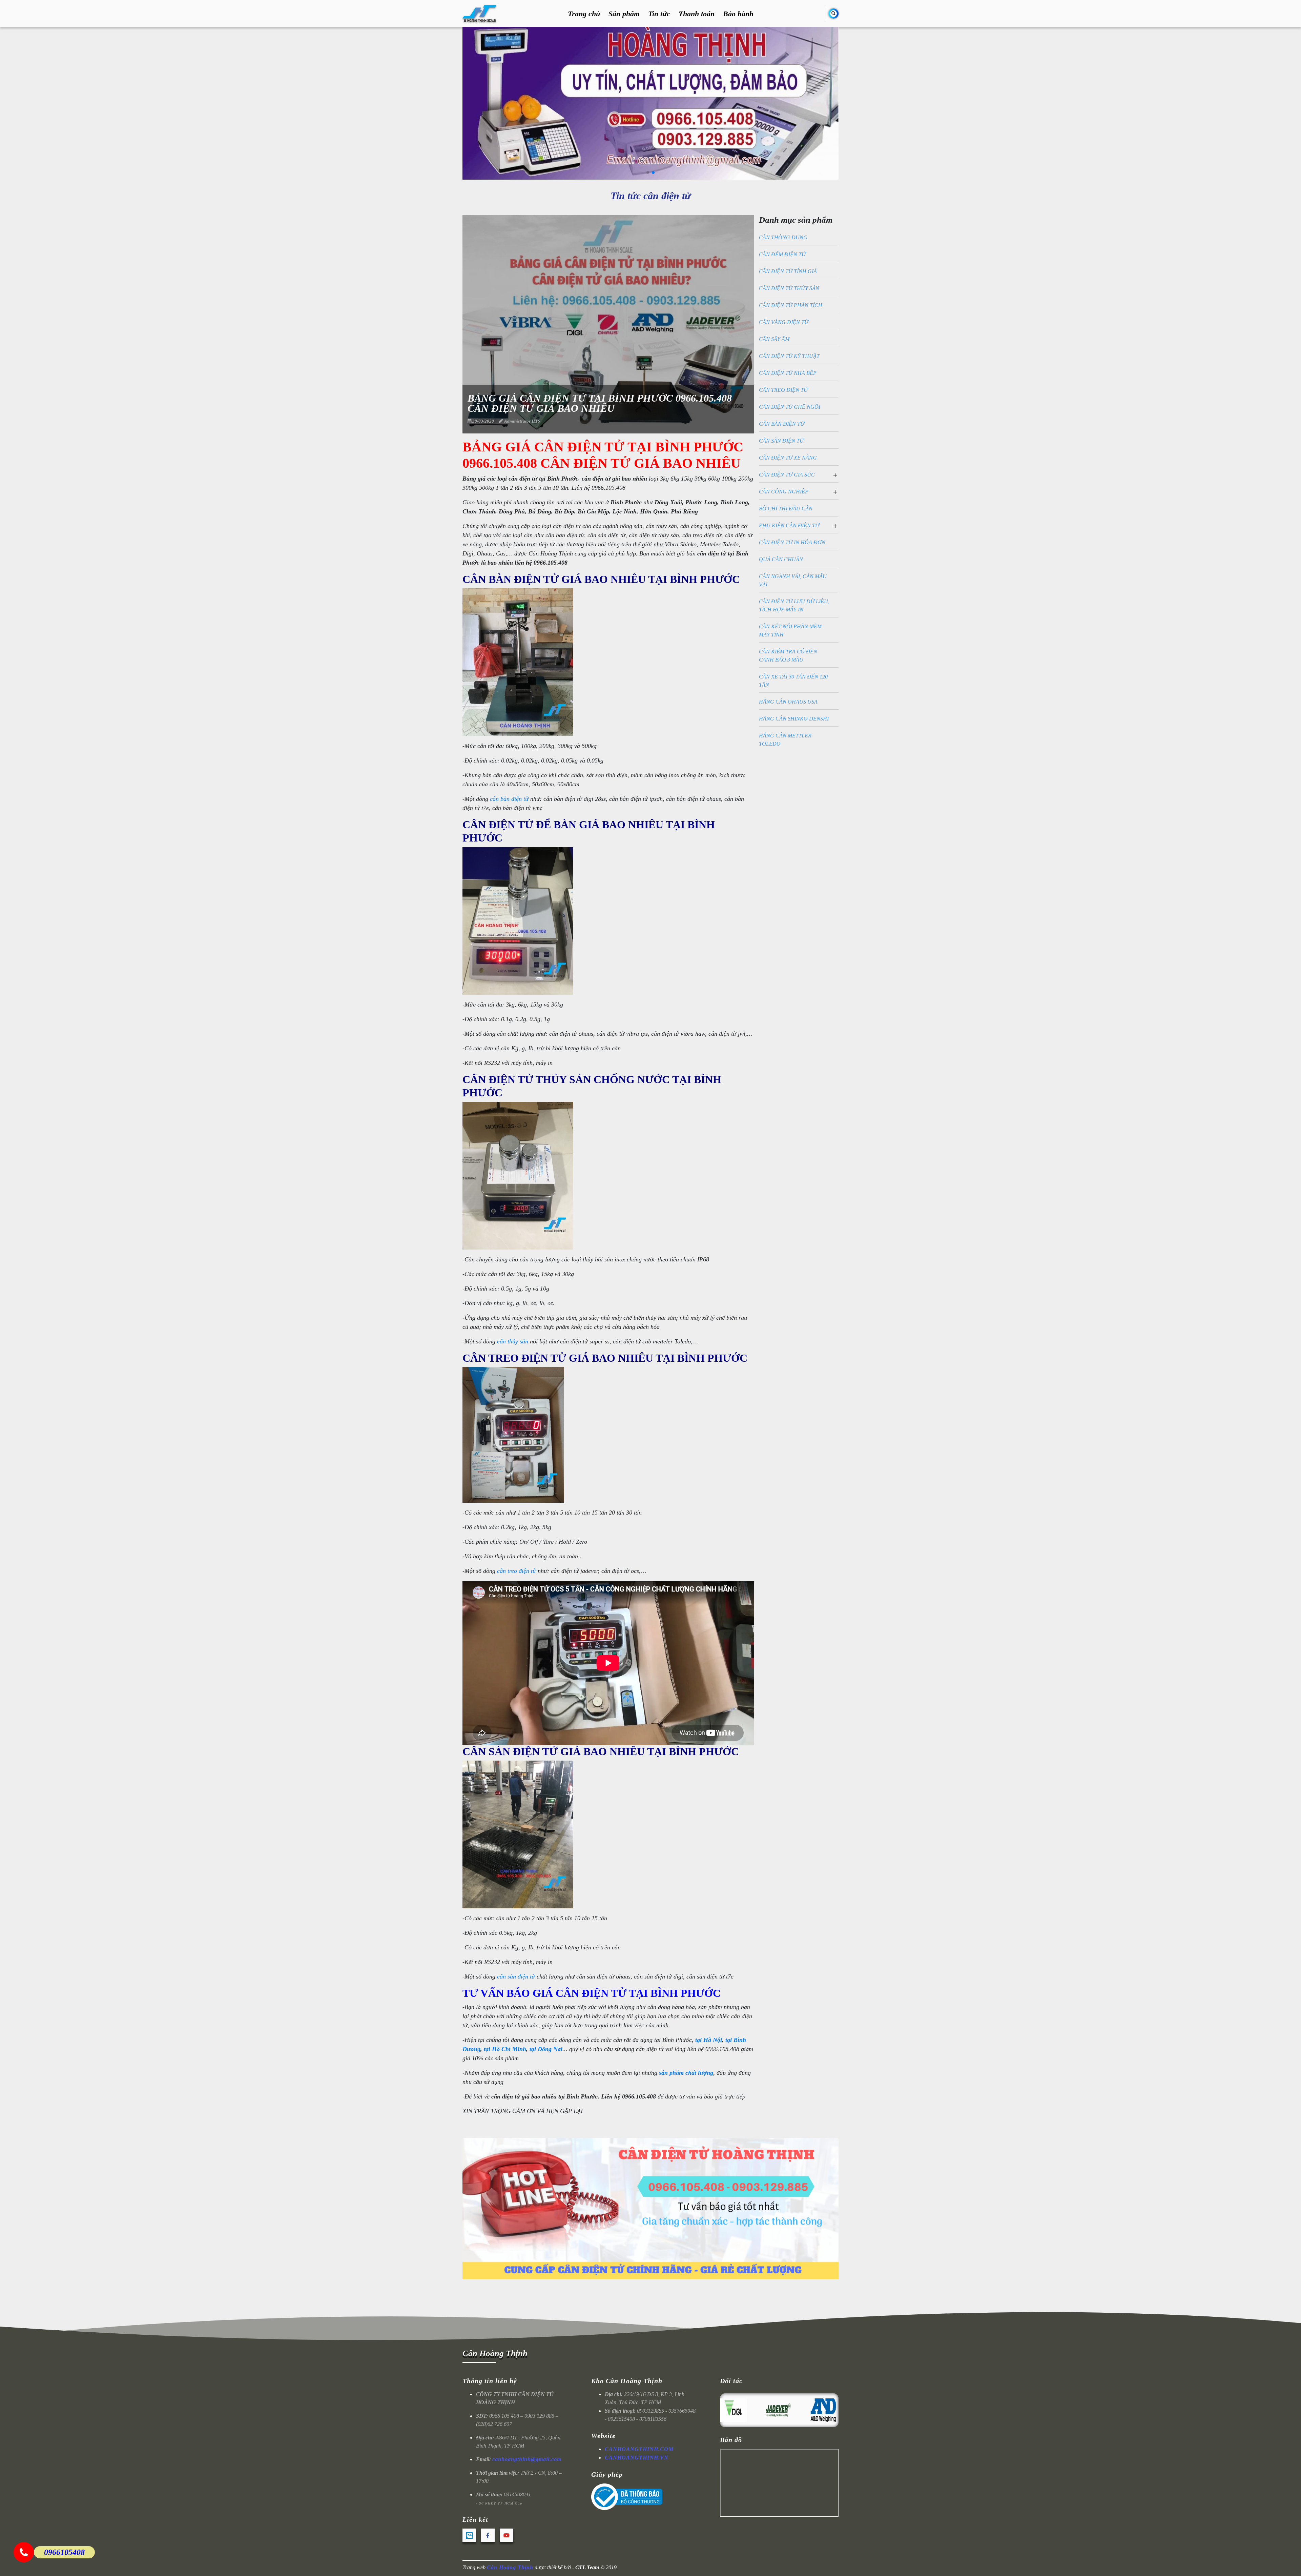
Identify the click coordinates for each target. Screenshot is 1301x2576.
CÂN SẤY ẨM (774, 339)
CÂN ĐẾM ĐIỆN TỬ (782, 254)
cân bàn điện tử (509, 799)
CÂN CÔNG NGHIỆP (784, 492)
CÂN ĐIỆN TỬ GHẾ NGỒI (790, 407)
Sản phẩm (624, 14)
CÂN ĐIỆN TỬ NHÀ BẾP (788, 373)
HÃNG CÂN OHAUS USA (788, 702)
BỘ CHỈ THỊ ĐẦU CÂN (786, 509)
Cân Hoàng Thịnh (495, 2353)
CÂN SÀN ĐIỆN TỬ (781, 441)
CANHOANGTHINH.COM (639, 2449)
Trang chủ (584, 14)
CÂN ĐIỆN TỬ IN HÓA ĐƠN (792, 542)
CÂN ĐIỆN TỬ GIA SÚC (787, 475)
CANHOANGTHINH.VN (637, 2458)
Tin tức (659, 14)
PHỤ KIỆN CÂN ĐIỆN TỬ (789, 525)
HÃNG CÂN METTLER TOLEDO (785, 740)
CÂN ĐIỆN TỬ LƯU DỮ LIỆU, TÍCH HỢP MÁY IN (794, 605)
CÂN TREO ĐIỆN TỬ (783, 390)
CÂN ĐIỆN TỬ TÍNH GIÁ (788, 271)
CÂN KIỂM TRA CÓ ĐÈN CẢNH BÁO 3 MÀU (788, 656)
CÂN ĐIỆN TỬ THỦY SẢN (789, 288)
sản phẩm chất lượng (686, 2073)
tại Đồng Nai (546, 2049)
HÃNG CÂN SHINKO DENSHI (794, 719)
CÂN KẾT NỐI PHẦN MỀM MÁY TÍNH (790, 631)
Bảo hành (738, 14)
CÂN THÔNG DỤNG (783, 237)
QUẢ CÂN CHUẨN (781, 559)
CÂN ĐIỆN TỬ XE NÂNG (788, 458)
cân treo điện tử (517, 1571)
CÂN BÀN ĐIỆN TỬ (782, 424)
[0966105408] (24, 2552)
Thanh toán (697, 14)
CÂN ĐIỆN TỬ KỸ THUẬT (789, 356)
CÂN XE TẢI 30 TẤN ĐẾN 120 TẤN (793, 681)
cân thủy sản (513, 1341)
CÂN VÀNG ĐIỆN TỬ (784, 322)
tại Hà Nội (709, 2040)
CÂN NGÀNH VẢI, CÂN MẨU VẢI (793, 580)
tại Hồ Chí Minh (505, 2049)
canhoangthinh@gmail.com (527, 2459)
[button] (648, 173)
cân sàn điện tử (516, 1976)
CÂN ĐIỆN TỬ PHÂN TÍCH (791, 305)
